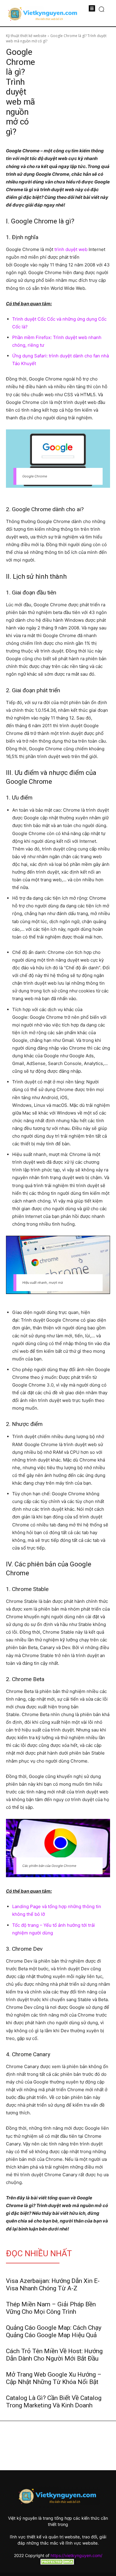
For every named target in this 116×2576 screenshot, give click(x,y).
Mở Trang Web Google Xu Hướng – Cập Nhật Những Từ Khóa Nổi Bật (54, 2378)
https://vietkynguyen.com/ (76, 2555)
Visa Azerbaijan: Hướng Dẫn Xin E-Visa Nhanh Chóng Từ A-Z (53, 2285)
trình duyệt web (71, 249)
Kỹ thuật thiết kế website (26, 36)
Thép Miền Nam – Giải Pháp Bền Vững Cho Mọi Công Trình (51, 2308)
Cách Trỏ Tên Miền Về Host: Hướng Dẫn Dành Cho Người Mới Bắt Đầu (54, 2355)
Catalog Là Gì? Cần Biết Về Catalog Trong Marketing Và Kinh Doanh (54, 2402)
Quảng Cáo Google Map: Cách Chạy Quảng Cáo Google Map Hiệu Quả (54, 2331)
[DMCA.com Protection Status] (58, 2563)
